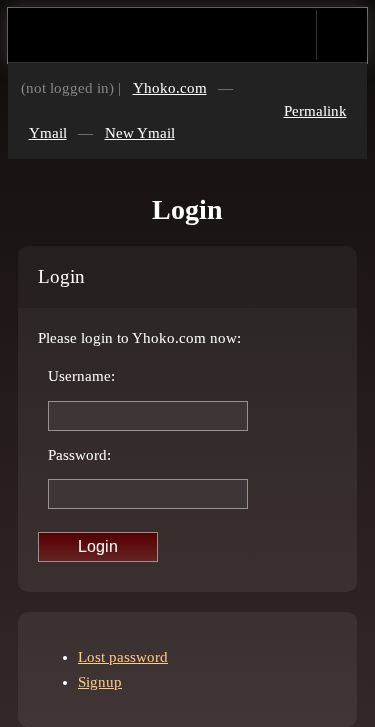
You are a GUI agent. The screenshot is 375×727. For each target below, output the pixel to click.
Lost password (123, 657)
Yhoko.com (170, 88)
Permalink (315, 111)
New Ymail (140, 133)
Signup (100, 682)
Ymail (48, 133)
